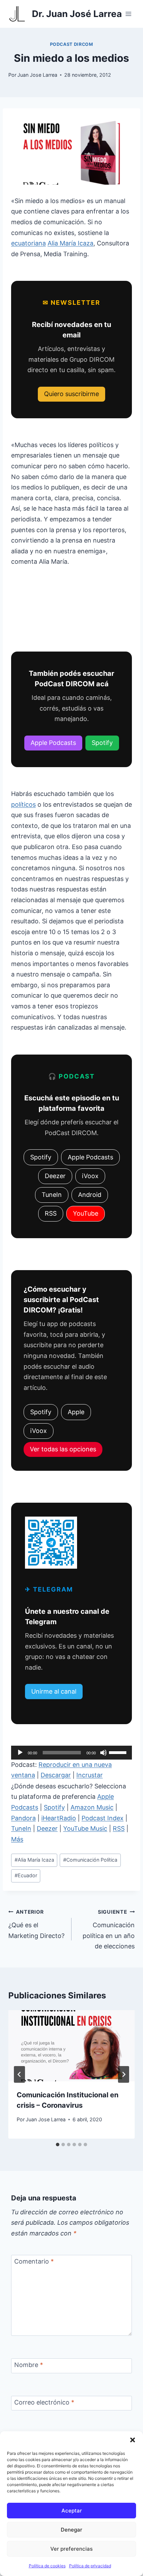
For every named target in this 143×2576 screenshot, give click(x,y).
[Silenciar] (103, 1753)
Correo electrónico (44, 2402)
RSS (51, 1213)
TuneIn (52, 1195)
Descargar (56, 1775)
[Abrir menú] (128, 14)
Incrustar (90, 1775)
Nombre (29, 2365)
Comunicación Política (90, 1860)
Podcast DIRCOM (72, 44)
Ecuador (26, 1875)
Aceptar (72, 2511)
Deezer (55, 1176)
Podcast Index (103, 1818)
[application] (71, 1753)
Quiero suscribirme (71, 394)
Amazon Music (92, 1807)
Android (90, 1195)
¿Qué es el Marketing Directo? (36, 1924)
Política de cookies (47, 2566)
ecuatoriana (28, 243)
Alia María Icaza (70, 243)
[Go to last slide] (19, 2074)
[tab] (58, 2145)
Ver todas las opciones (63, 1449)
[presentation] (71, 2046)
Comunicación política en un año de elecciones (109, 1929)
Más (17, 1839)
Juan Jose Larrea (37, 75)
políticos (23, 804)
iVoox (90, 1176)
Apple (76, 1412)
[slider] (119, 1752)
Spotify (102, 743)
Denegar (71, 2530)
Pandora (23, 1818)
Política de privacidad (90, 2566)
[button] (133, 2440)
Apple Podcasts (53, 743)
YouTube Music (85, 1828)
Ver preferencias (71, 2549)
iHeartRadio (59, 1818)
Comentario (34, 2262)
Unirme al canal (54, 1691)
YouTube (86, 1213)
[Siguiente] (124, 2074)
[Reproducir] (20, 1753)
